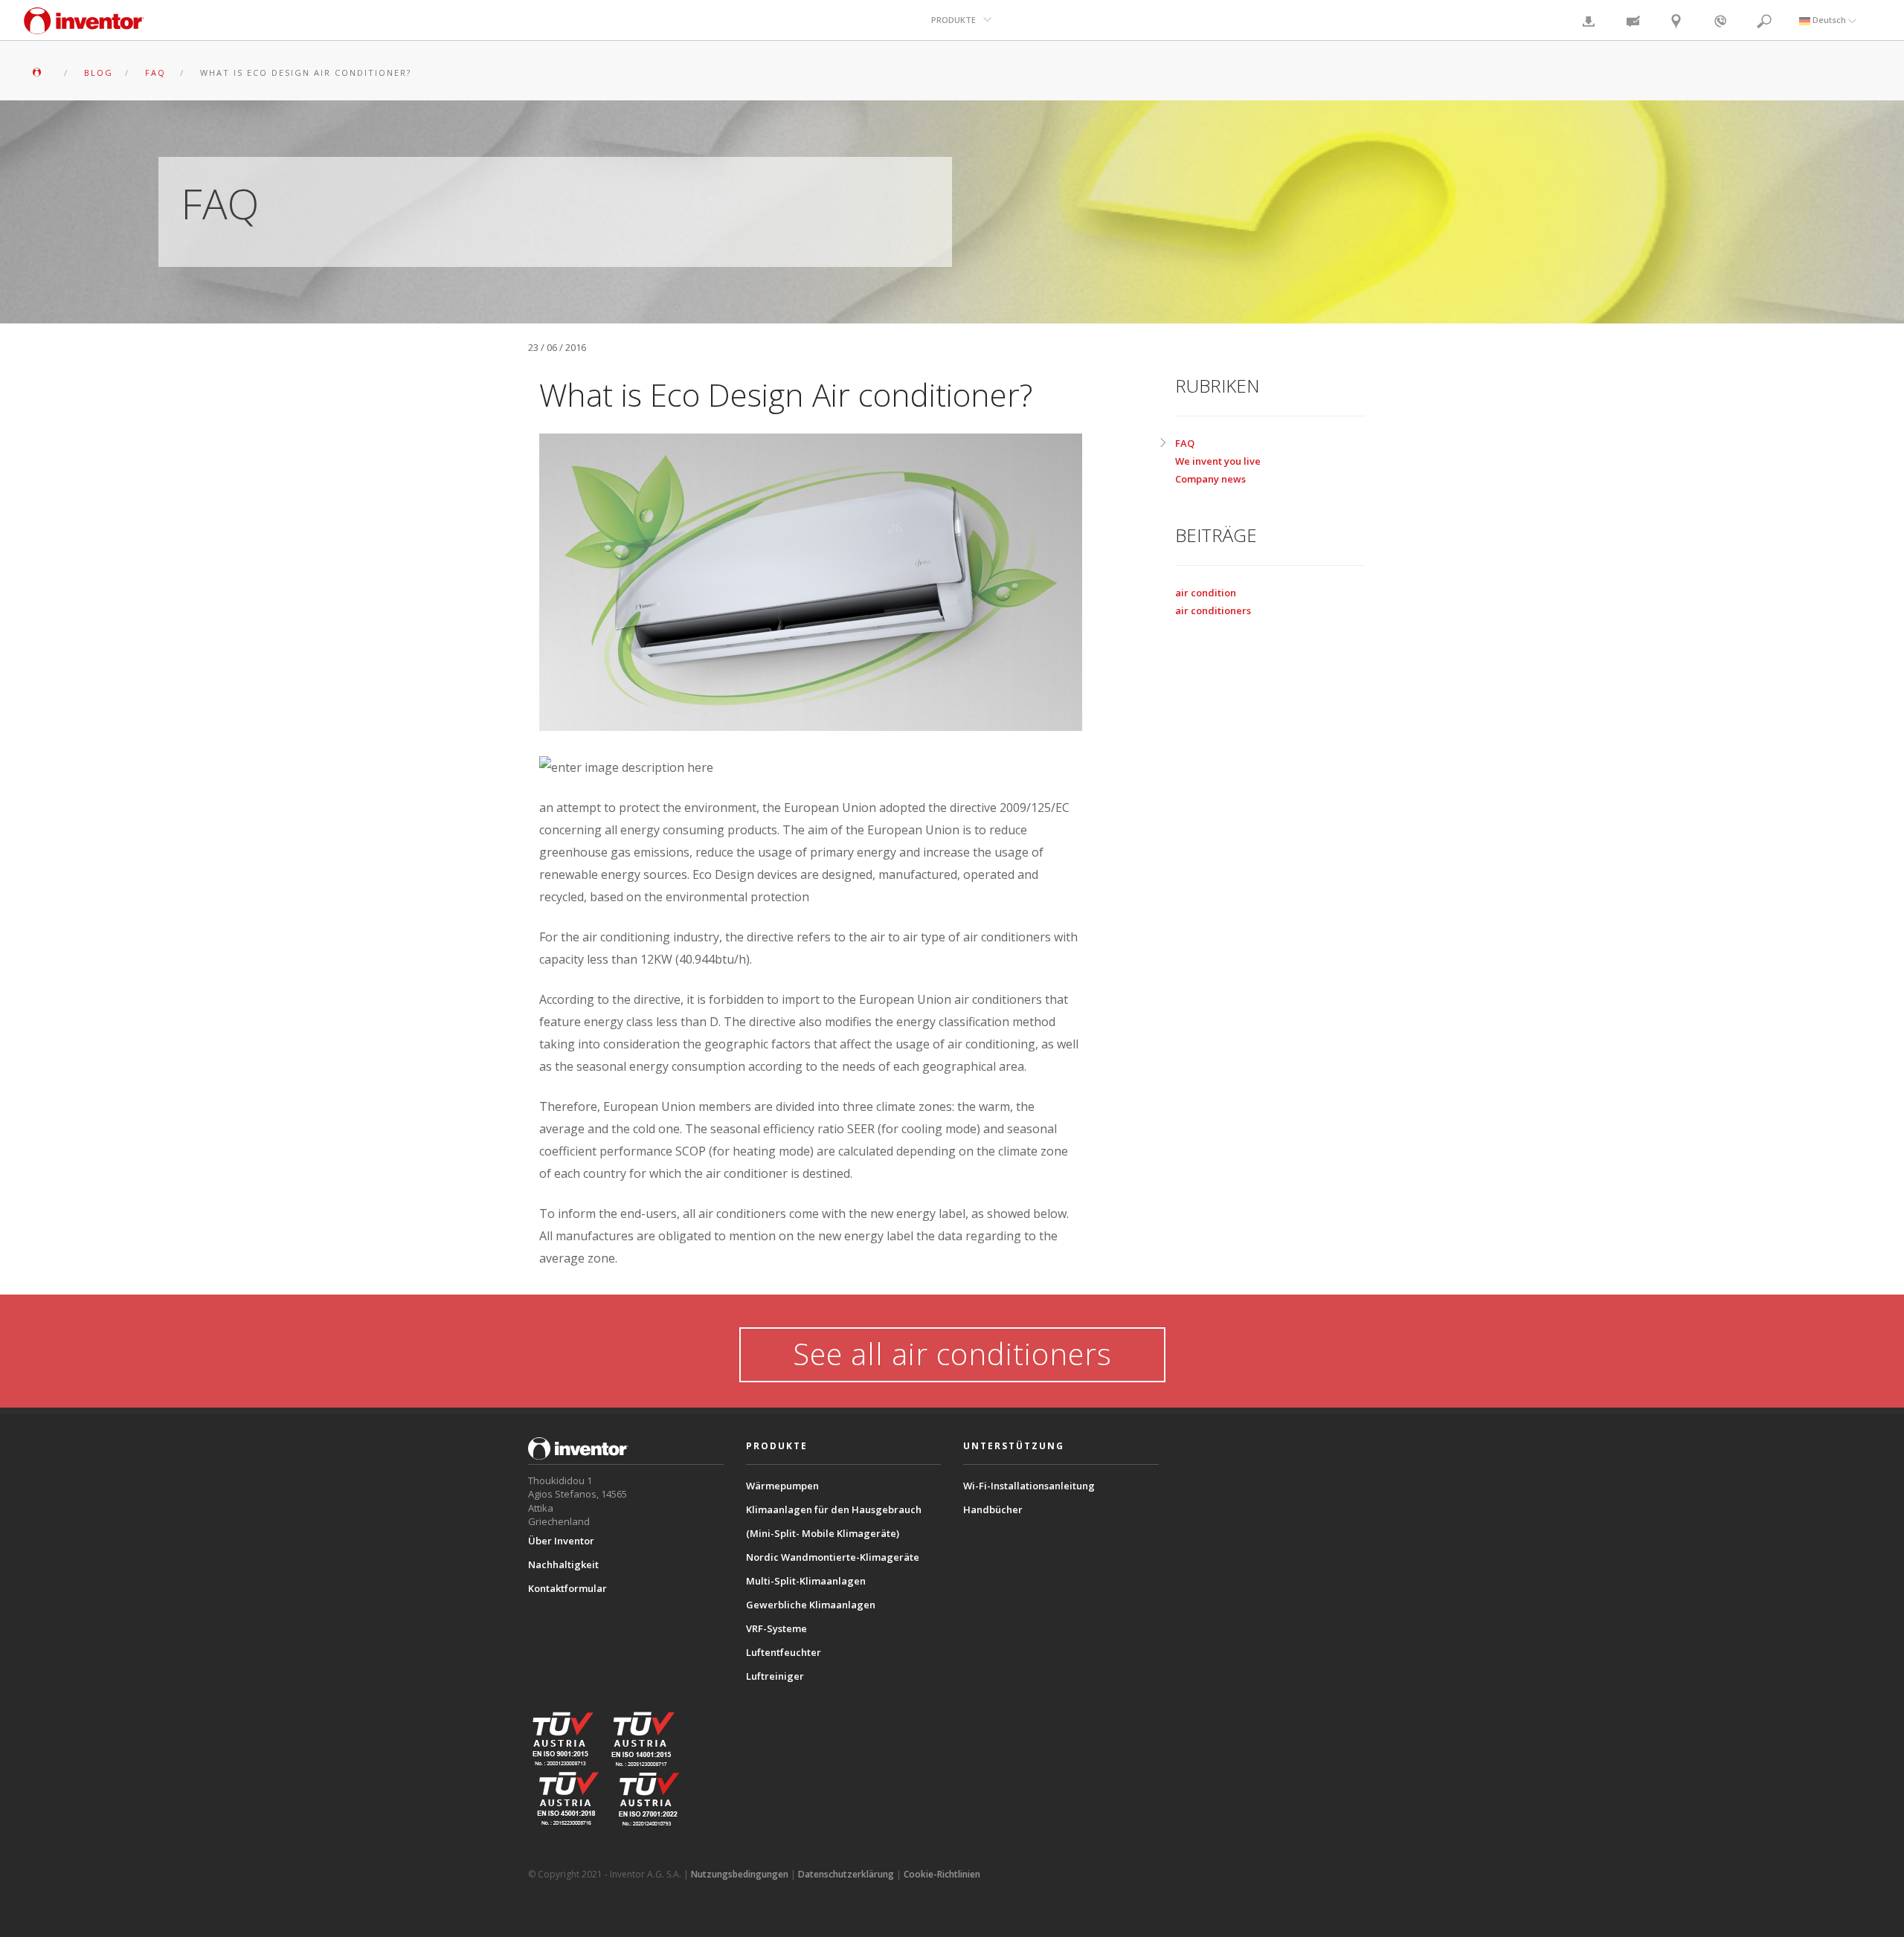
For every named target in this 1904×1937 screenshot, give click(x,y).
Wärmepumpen (782, 1486)
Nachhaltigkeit (563, 1564)
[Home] (84, 28)
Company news (1210, 479)
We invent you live (1218, 461)
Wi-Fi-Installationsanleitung (1029, 1486)
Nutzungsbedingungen (740, 1874)
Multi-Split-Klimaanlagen (806, 1581)
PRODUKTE (953, 20)
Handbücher (993, 1509)
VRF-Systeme (776, 1628)
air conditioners (1213, 610)
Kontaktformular (567, 1588)
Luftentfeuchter (784, 1652)
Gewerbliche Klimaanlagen (811, 1605)
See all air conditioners (952, 1354)
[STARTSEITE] (41, 72)
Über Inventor (561, 1541)
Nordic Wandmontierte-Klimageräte (833, 1557)
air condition (1206, 593)
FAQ (1185, 443)
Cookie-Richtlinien (942, 1874)
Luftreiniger (775, 1676)
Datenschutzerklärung (846, 1874)
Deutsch (1829, 20)
